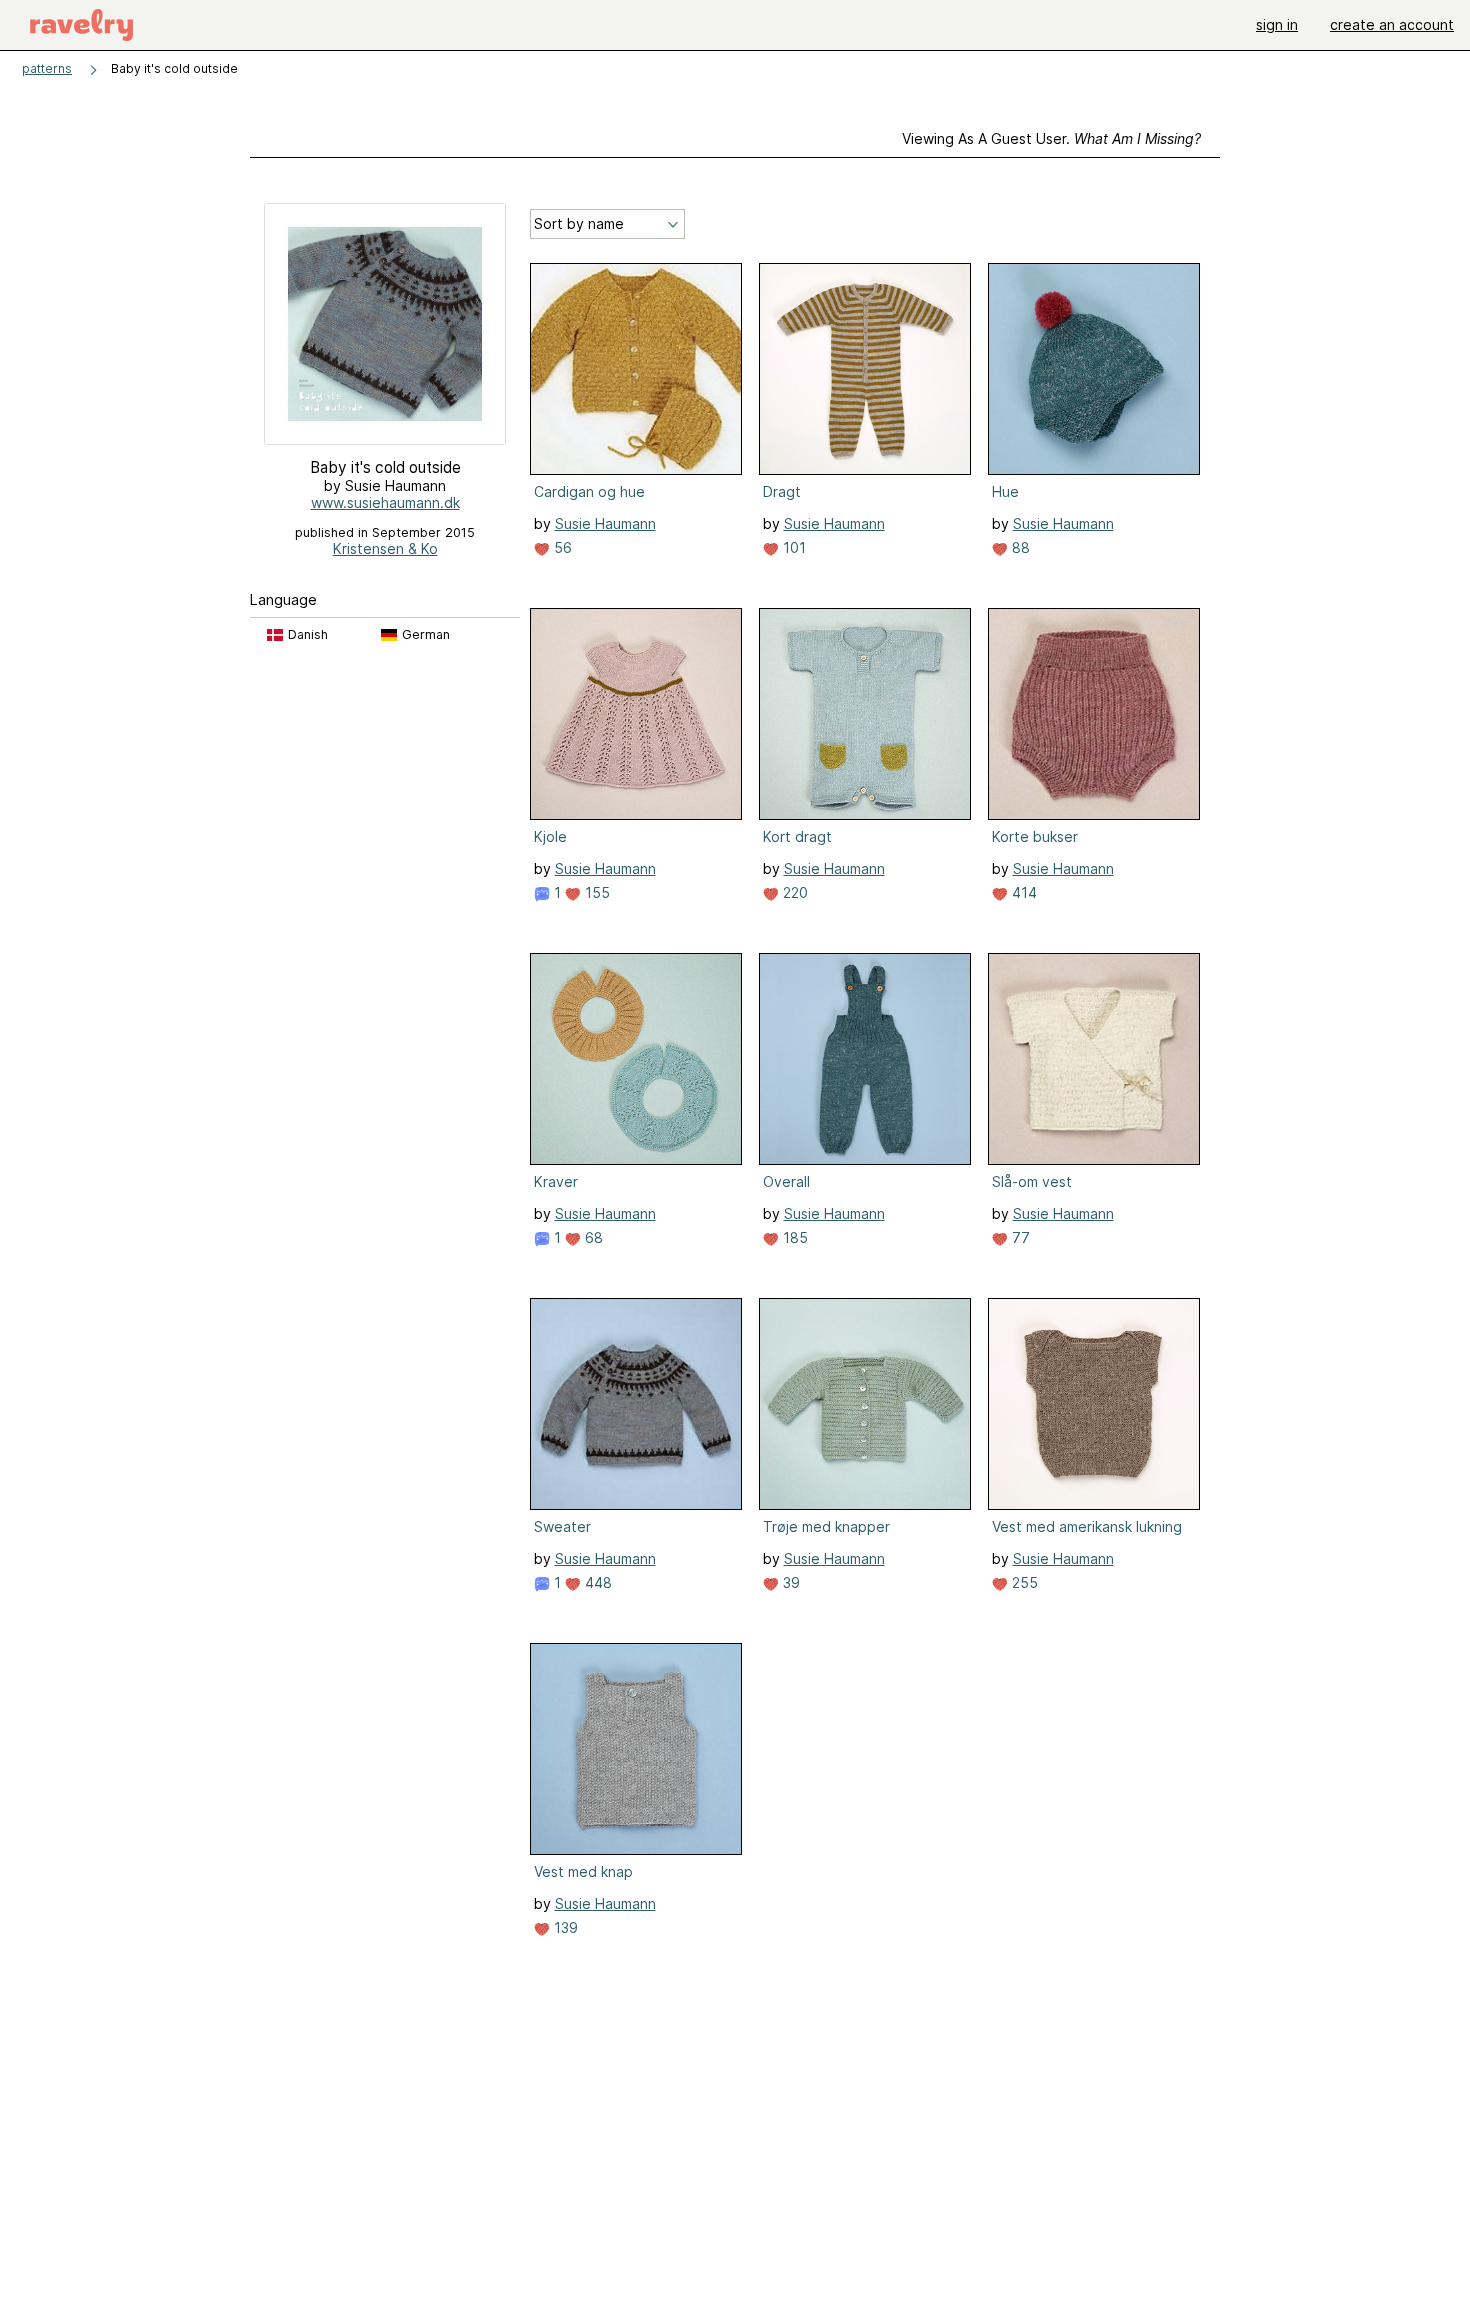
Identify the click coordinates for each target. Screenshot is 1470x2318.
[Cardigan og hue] (636, 369)
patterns (47, 68)
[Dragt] (865, 369)
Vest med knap (583, 1871)
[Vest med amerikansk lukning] (1094, 1404)
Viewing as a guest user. (1051, 138)
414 (1022, 892)
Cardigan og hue (589, 491)
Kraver (556, 1181)
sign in (1277, 24)
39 (789, 1582)
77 (1019, 1237)
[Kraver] (636, 1059)
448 (596, 1582)
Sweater (562, 1526)
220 (793, 892)
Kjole (550, 836)
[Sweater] (636, 1404)
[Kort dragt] (865, 714)
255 (1023, 1582)
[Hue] (1094, 369)
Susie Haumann (605, 523)
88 (1019, 547)
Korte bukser (1035, 836)
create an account (1392, 24)
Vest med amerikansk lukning (1087, 1526)
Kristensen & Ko (385, 548)
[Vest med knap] (636, 1749)
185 (793, 1237)
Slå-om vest (1032, 1181)
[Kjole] (636, 714)
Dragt (782, 491)
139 (564, 1927)
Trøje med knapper (826, 1526)
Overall (786, 1181)
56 (561, 547)
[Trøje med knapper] (865, 1404)
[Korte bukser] (1094, 714)
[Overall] (865, 1059)
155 (595, 892)
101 (792, 547)
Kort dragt (797, 836)
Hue (1005, 491)
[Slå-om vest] (1094, 1059)
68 (592, 1237)
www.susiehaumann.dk (385, 502)
